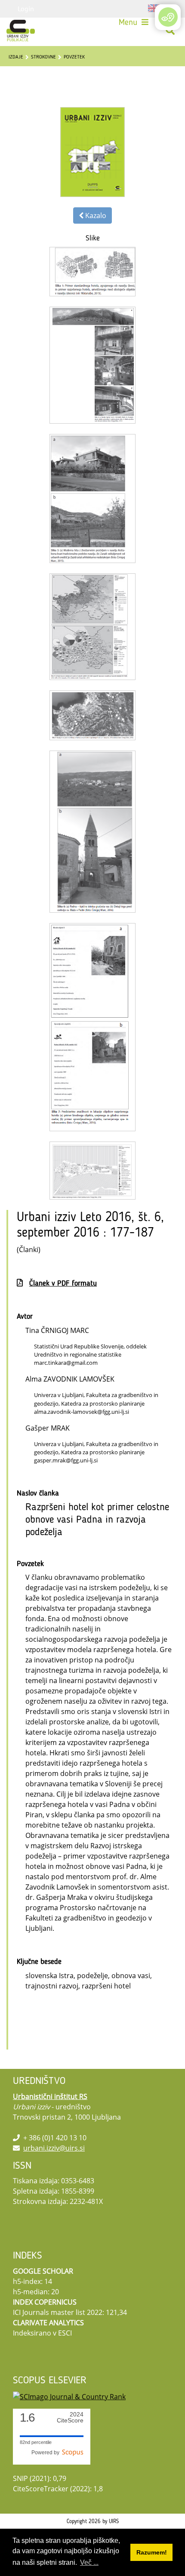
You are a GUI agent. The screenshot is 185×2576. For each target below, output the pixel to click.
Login (26, 9)
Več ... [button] (89, 2562)
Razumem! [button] (152, 2552)
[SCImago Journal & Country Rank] (69, 2396)
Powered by (47, 2453)
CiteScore (70, 2418)
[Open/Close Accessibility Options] (168, 17)
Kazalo (95, 215)
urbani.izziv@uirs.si (54, 2148)
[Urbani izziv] (21, 31)
